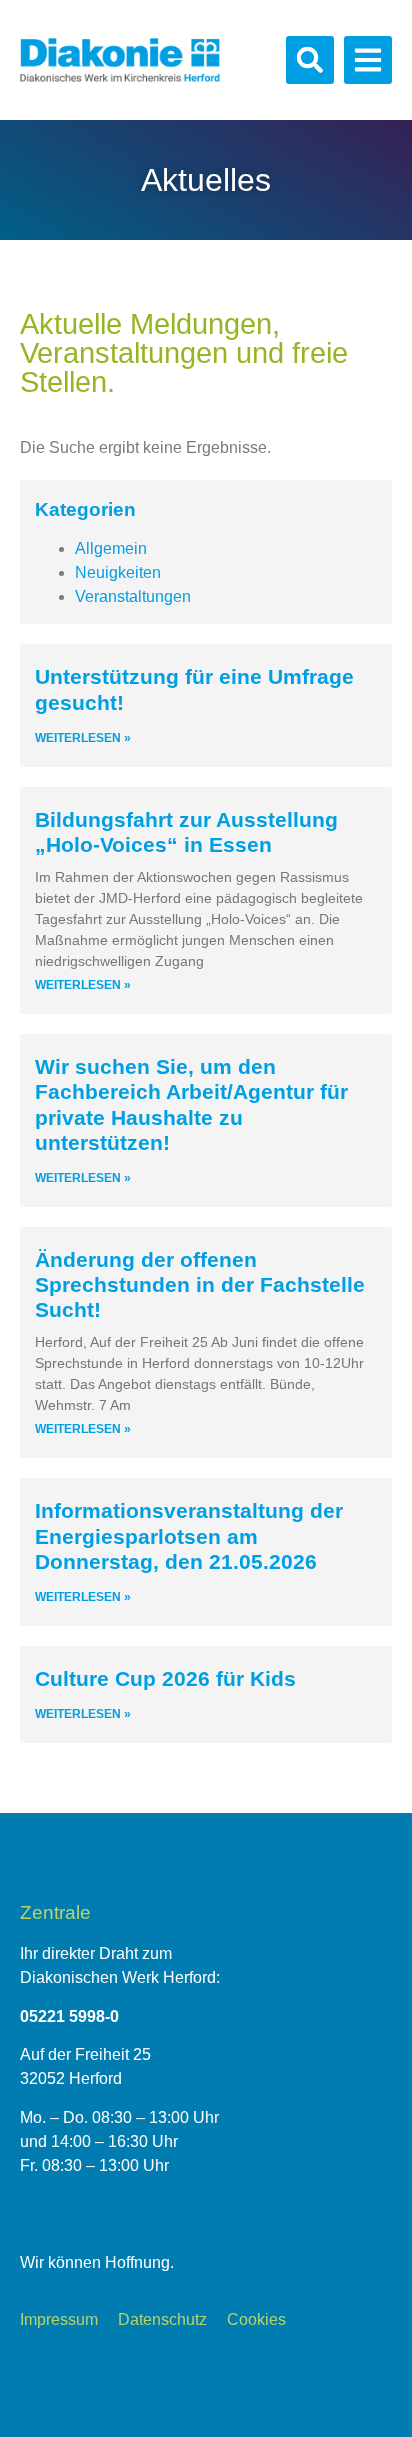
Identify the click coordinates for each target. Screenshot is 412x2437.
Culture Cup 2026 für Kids (165, 1678)
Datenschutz (162, 2319)
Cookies (256, 2319)
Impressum (59, 2319)
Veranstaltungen (133, 596)
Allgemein (111, 548)
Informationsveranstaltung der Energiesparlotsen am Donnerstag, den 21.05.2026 (189, 1535)
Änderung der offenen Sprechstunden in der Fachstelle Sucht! (200, 1284)
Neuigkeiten (118, 572)
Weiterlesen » (83, 738)
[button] (310, 60)
